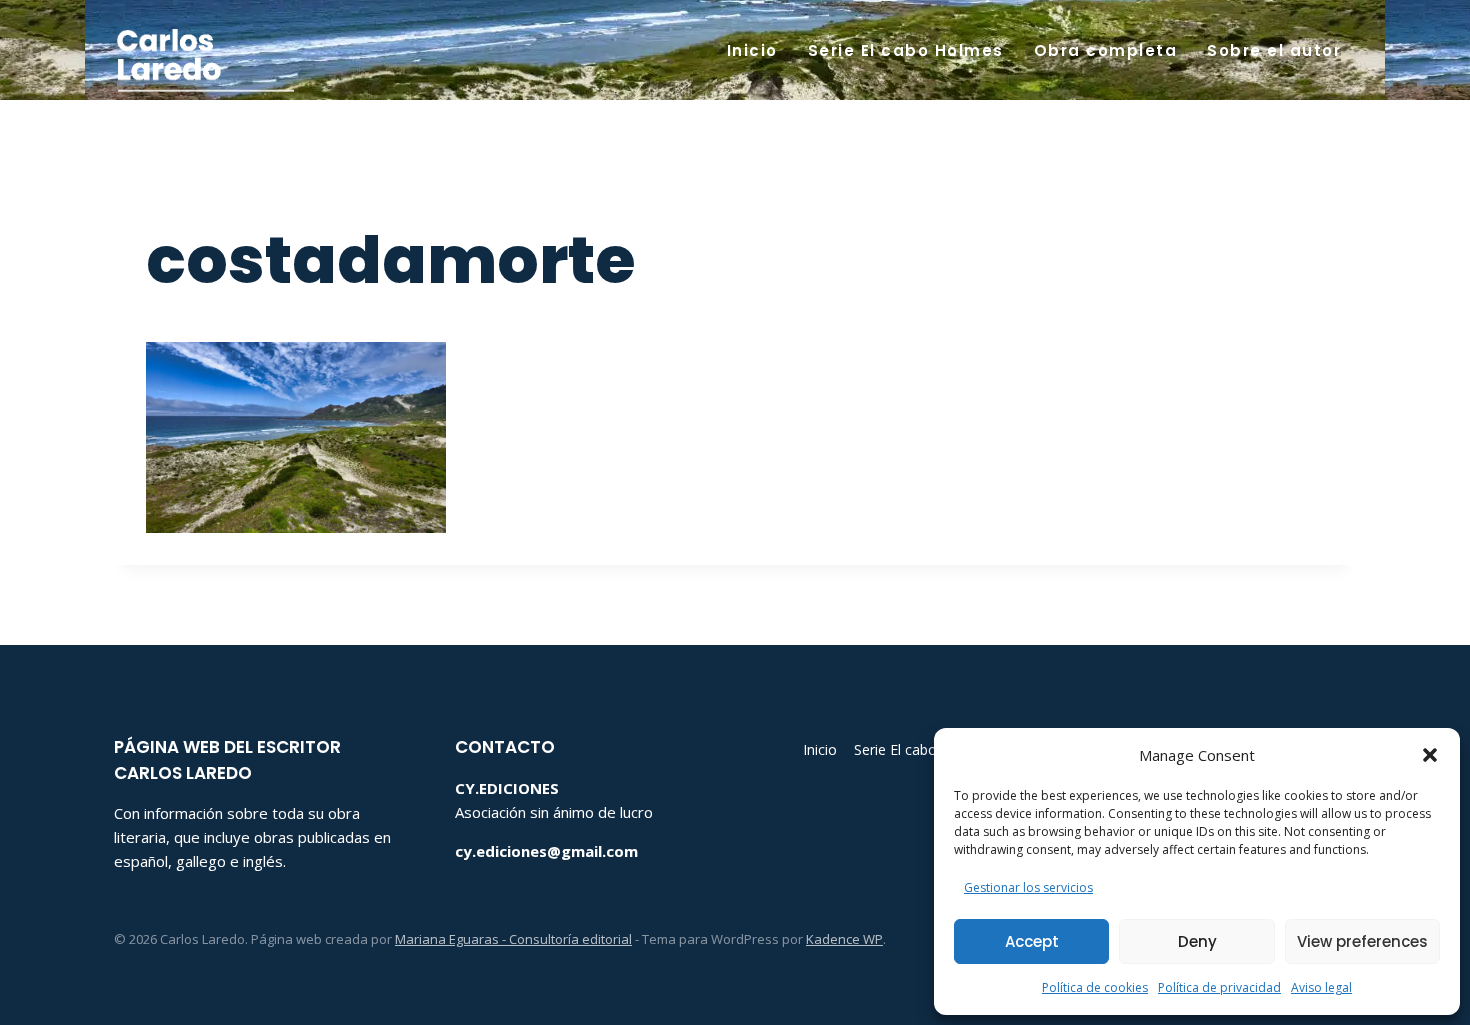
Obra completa (1106, 50)
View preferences (1362, 941)
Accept (1032, 941)
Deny (1197, 941)
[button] (1430, 755)
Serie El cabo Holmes (906, 50)
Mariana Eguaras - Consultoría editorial (513, 939)
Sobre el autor (1274, 50)
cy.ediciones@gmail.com (546, 851)
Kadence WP (844, 939)
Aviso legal (1321, 987)
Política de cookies (1095, 987)
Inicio (752, 50)
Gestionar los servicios (1028, 887)
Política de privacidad (1219, 987)
